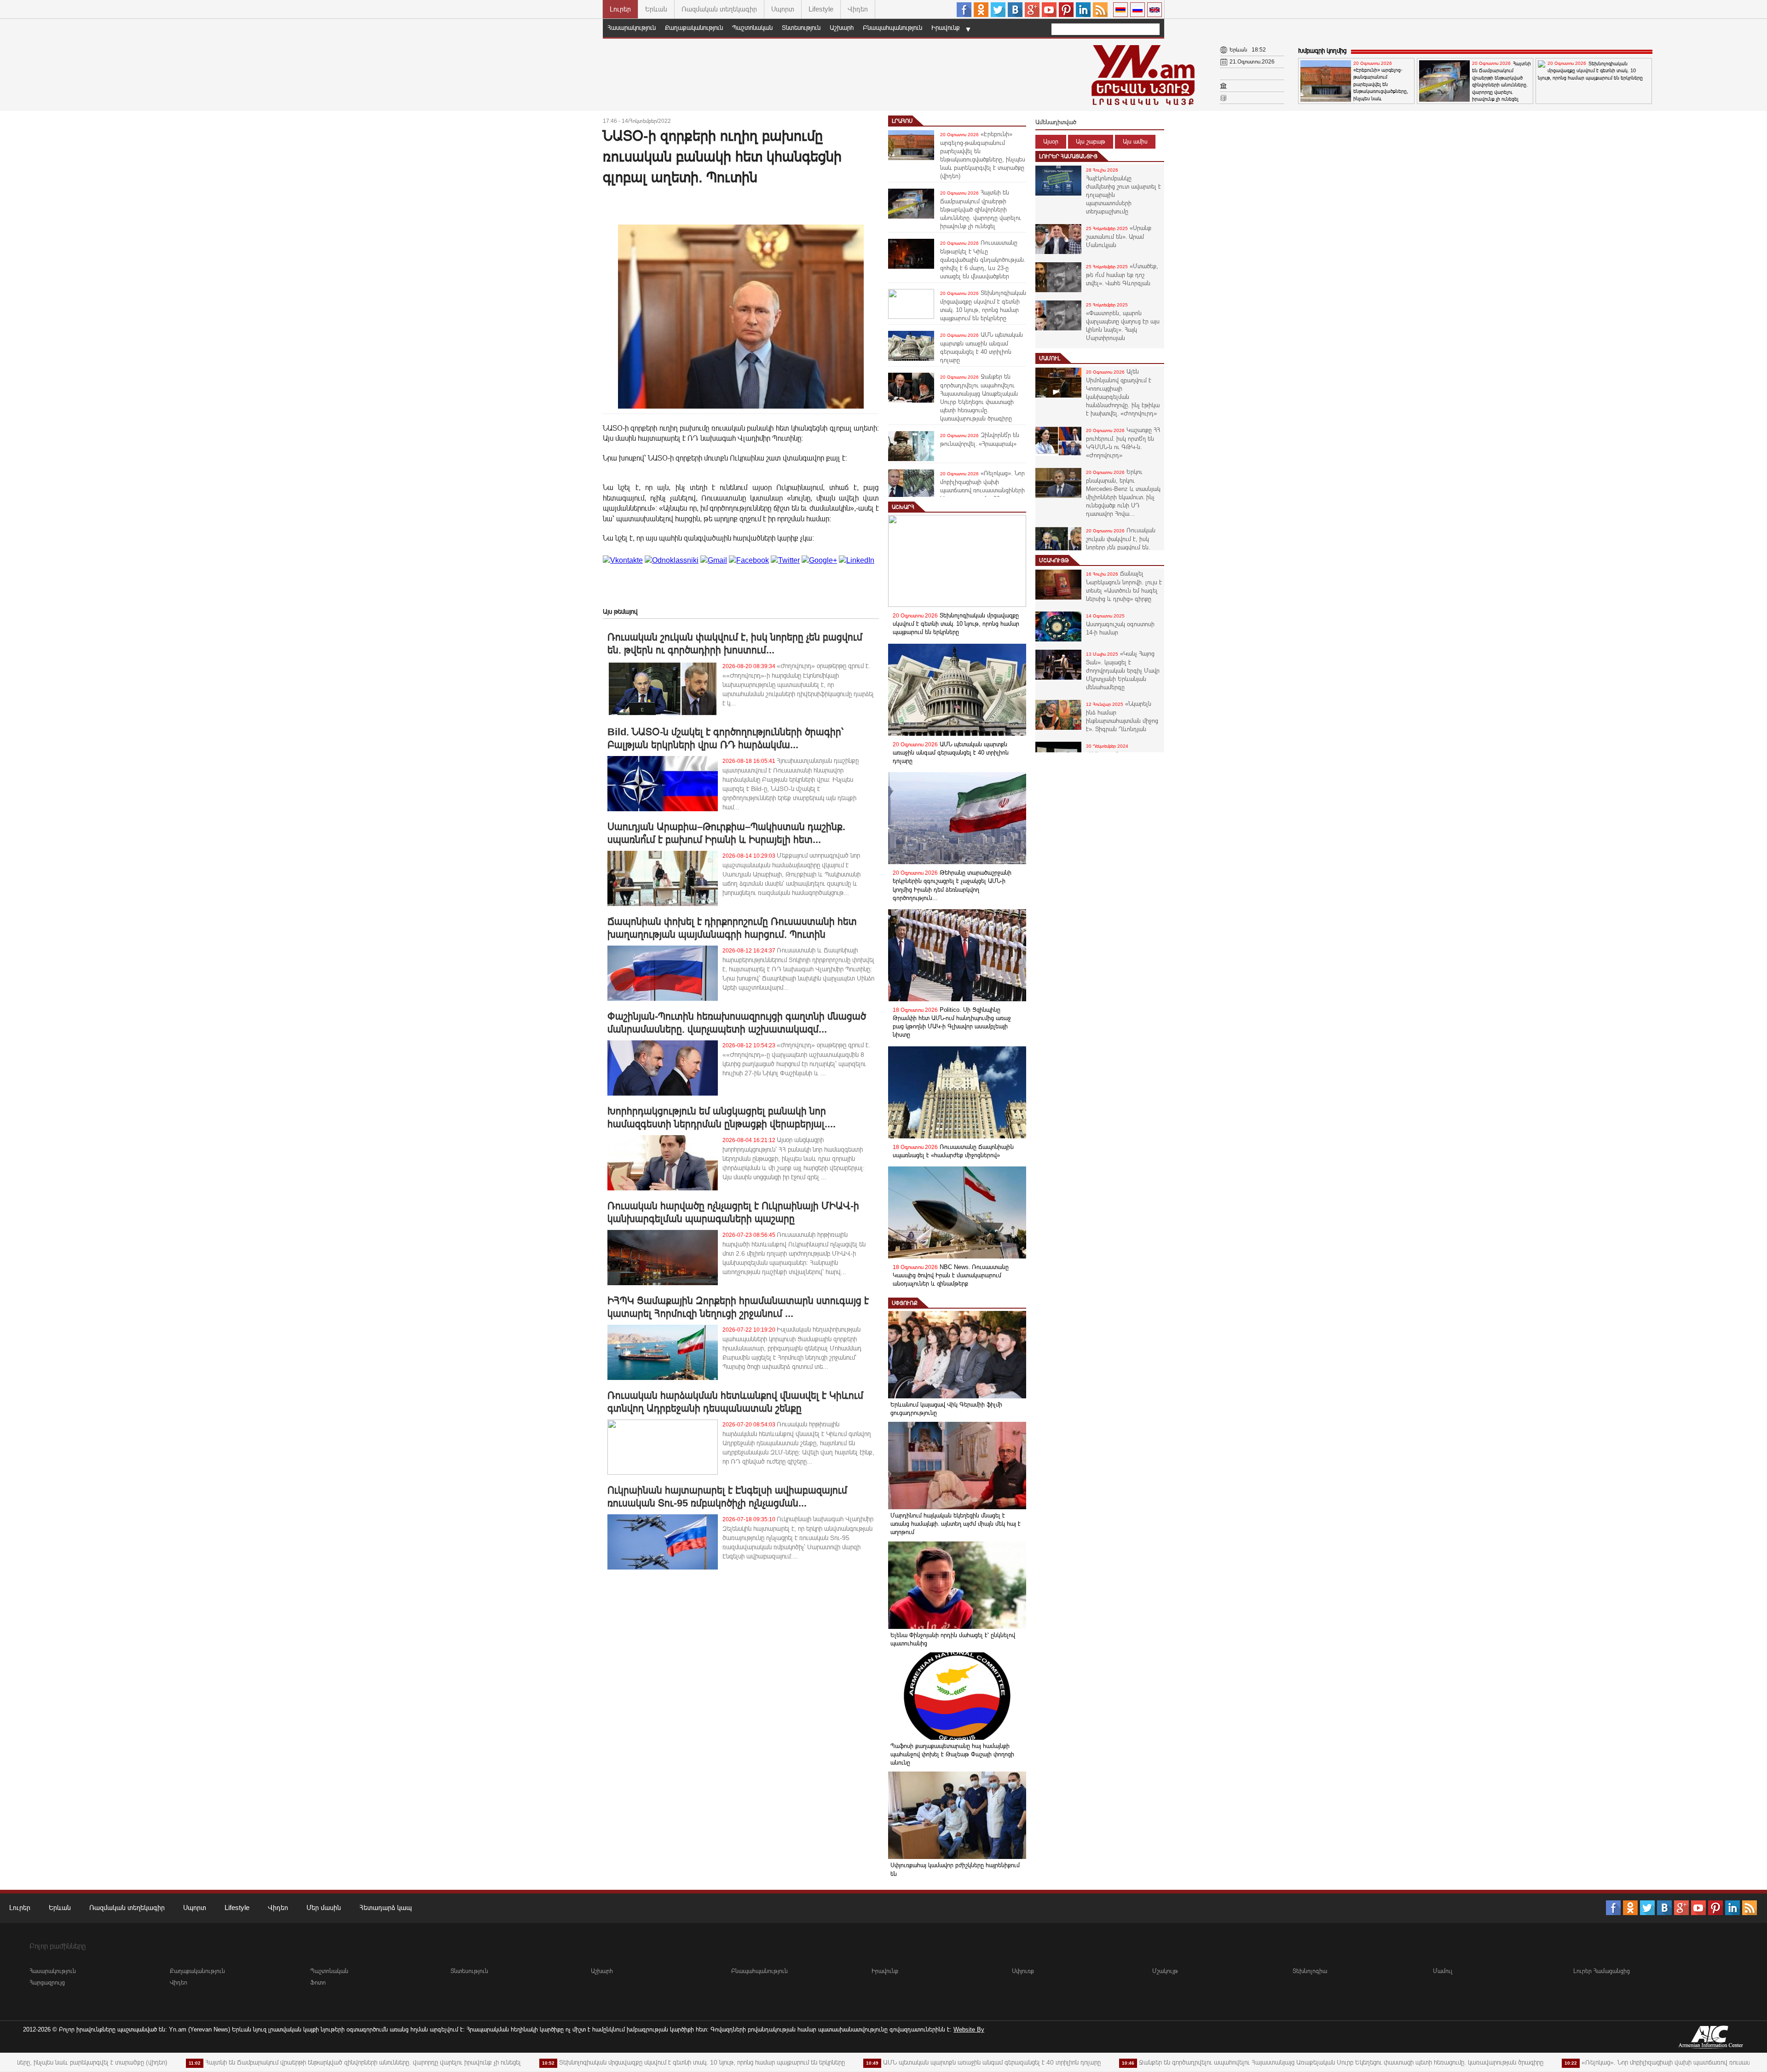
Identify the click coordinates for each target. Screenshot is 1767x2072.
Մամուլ (1050, 358)
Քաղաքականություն (694, 28)
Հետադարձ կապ (386, 1908)
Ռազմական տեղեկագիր (719, 9)
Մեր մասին (324, 1908)
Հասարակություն (632, 28)
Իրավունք (946, 28)
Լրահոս (902, 121)
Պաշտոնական (752, 28)
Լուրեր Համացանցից (1068, 156)
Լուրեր (620, 9)
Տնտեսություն (801, 28)
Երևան (656, 9)
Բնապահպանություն (892, 28)
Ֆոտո (318, 1983)
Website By (969, 2029)
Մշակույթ (1054, 560)
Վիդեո (858, 9)
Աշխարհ (842, 28)
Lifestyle (821, 9)
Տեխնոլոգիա (1310, 1971)
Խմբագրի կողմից (1322, 51)
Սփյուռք (905, 1303)
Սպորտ (783, 9)
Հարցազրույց (47, 1983)
